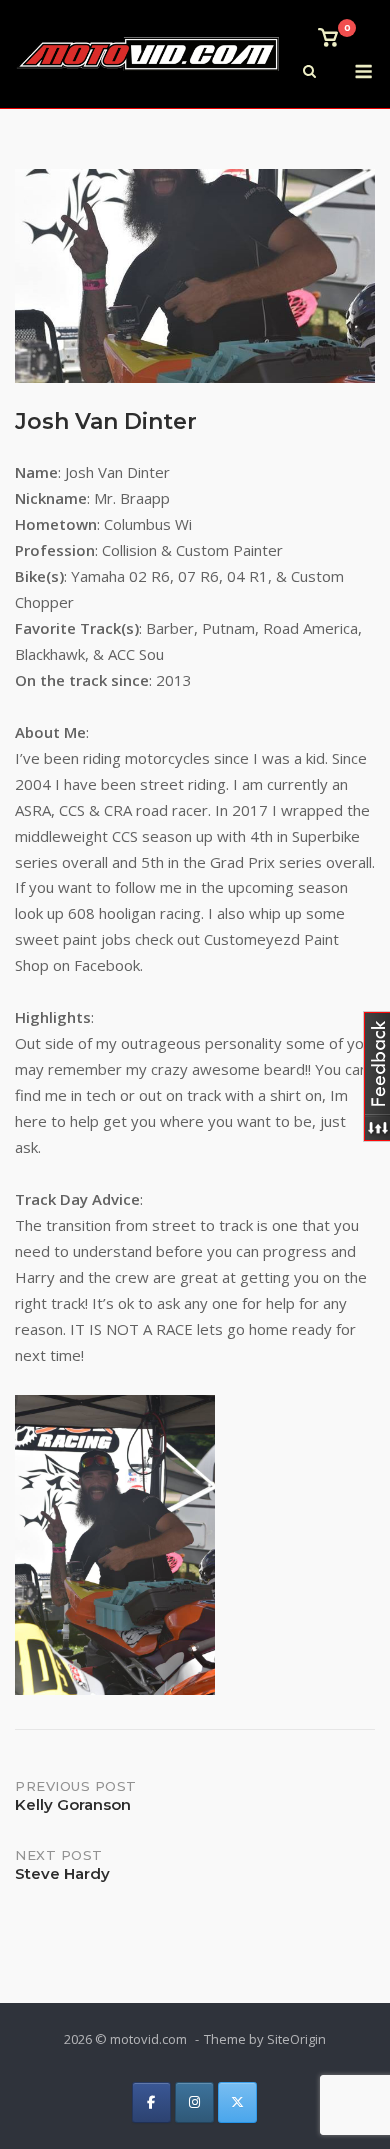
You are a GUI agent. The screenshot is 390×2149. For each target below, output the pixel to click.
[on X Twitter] (237, 2102)
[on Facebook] (151, 2102)
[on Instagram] (194, 2102)
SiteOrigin (296, 2039)
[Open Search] (309, 73)
